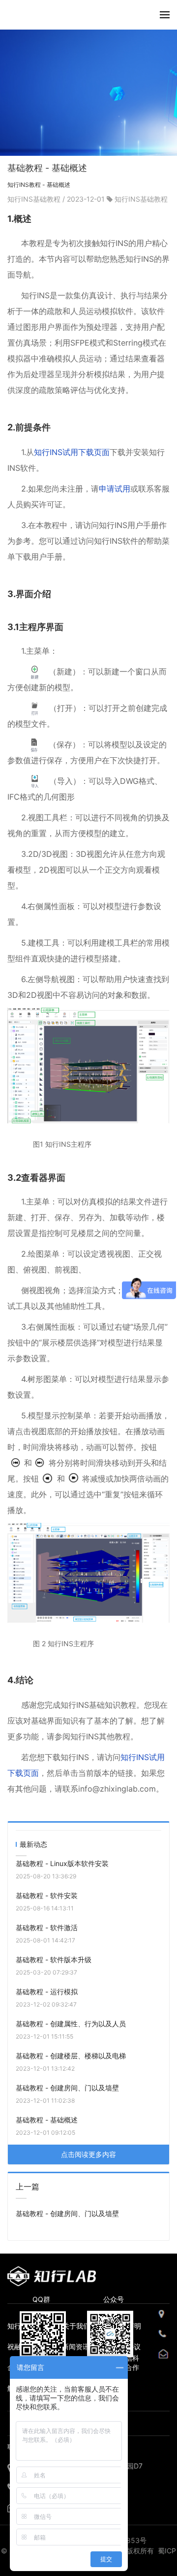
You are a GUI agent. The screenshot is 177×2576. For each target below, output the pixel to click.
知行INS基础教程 (35, 199)
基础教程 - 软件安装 (47, 1895)
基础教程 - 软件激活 (47, 1927)
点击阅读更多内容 (88, 2154)
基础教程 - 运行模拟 (47, 1992)
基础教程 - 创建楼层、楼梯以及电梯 (71, 2056)
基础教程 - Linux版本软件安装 (62, 1863)
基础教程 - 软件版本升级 (54, 1959)
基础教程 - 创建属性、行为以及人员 (71, 2024)
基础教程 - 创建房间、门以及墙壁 (67, 2088)
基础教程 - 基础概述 (47, 2120)
